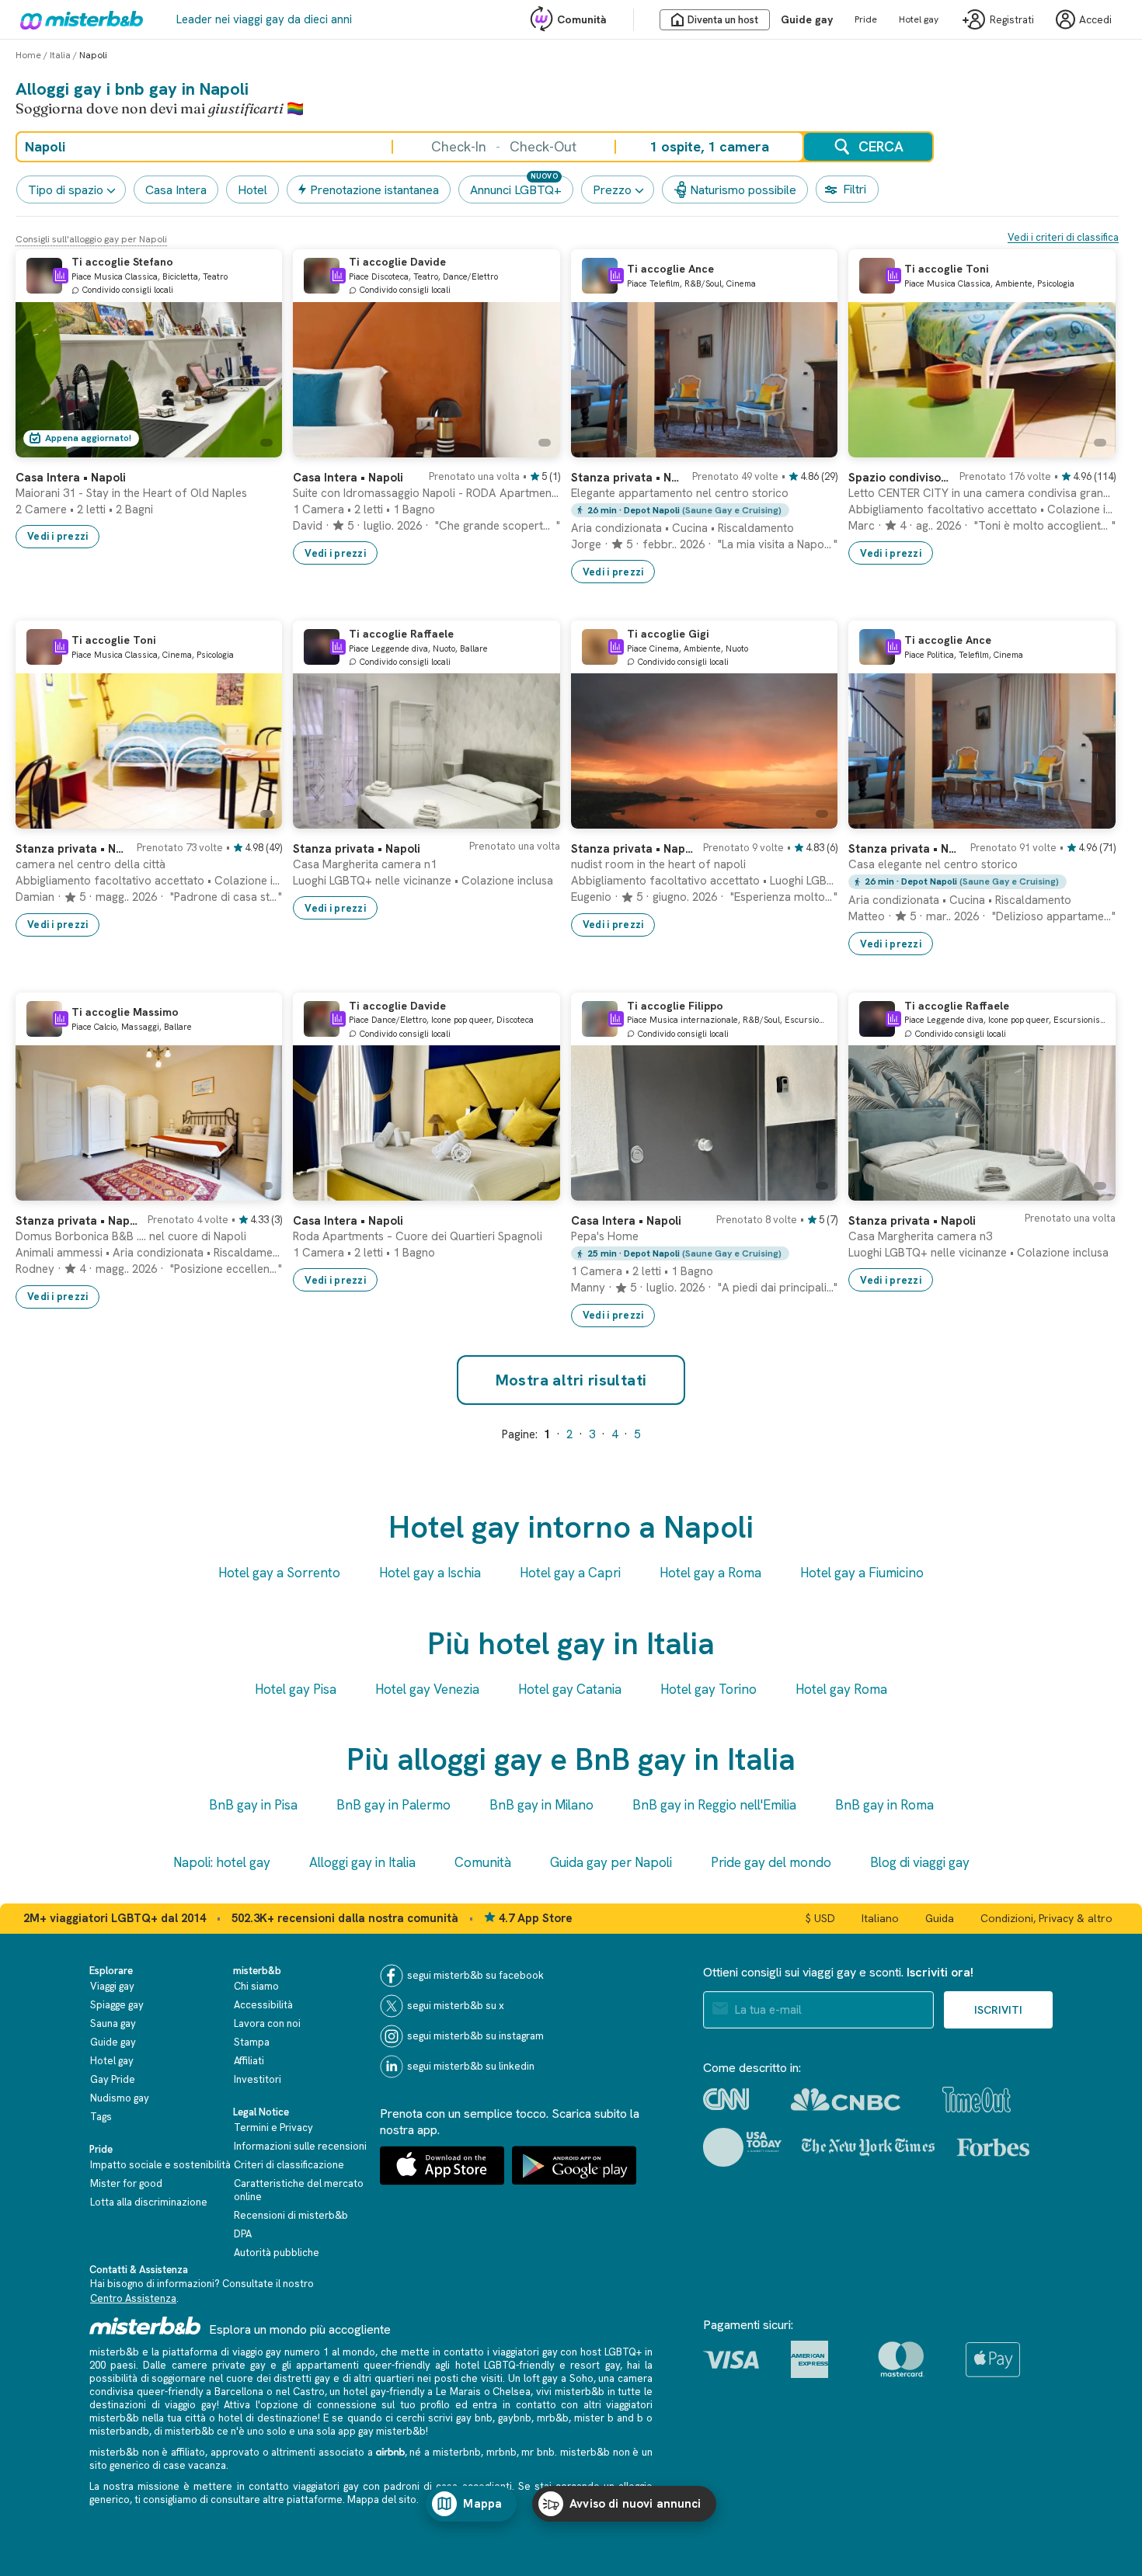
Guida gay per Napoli (611, 1862)
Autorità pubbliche (277, 2253)
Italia (60, 55)
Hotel (252, 190)
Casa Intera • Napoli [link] (71, 478)
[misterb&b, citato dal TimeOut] (977, 2100)
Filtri (855, 189)
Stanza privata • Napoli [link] (357, 849)
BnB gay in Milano (541, 1805)
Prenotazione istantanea (374, 190)
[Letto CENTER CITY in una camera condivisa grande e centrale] (1088, 446)
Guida (940, 1918)
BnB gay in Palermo (393, 1805)
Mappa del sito (382, 2500)
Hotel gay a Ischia (430, 1573)
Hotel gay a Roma (710, 1573)
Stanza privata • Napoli (627, 478)
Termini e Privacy (273, 2128)
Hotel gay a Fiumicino (862, 1573)
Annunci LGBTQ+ (516, 190)
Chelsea (512, 2392)
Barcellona (239, 2392)
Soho (581, 2378)
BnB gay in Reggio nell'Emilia (714, 1805)
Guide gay (807, 19)
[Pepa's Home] (810, 1189)
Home (28, 55)
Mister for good (126, 2183)
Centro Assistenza (133, 2298)
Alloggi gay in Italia (362, 1862)
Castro (309, 2392)
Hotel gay (919, 19)
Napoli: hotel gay (222, 1862)
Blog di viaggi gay (920, 1862)
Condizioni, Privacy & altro (1046, 1918)
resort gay (595, 2365)
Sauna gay (113, 2023)
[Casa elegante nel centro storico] (1088, 817)
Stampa (252, 2042)
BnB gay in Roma (884, 1805)
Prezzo (612, 190)
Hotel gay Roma (841, 1689)
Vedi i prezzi (57, 536)
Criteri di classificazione (289, 2165)
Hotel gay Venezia (427, 1689)
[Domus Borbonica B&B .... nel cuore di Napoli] (255, 1189)
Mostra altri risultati (571, 1380)
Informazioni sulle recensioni (300, 2146)
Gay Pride (113, 2079)
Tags (101, 2117)
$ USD (820, 1918)
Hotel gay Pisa (296, 1689)
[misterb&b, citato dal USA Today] (742, 2147)
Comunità (582, 19)
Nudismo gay (120, 2098)
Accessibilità (263, 2005)
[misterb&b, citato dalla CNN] (726, 2099)
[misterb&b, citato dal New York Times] (868, 2147)
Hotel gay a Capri (570, 1573)
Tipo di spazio (66, 190)
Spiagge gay (117, 2005)
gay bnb (474, 2418)
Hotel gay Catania (570, 1689)
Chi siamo (256, 1986)
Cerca (881, 146)
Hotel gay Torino (709, 1689)
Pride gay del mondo (771, 1862)
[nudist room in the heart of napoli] (810, 817)
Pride (866, 19)
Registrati (1012, 20)
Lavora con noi (267, 2023)
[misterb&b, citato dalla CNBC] (846, 2100)
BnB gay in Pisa (253, 1805)
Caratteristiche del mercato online (299, 2190)
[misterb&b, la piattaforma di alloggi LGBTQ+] (78, 19)
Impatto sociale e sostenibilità (160, 2165)
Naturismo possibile (743, 190)
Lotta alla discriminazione (149, 2202)
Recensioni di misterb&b (291, 2215)
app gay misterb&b (382, 2431)
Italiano (880, 1918)
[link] (255, 446)
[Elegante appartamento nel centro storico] (810, 446)
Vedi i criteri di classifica (1063, 237)
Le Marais (458, 2392)
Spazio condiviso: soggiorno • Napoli (899, 478)
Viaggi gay (112, 1986)
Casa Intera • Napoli (626, 1221)
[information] (61, 276)
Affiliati (249, 2061)
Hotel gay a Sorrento (279, 1573)
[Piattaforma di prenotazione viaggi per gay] (145, 2326)
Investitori (258, 2079)
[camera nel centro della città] (255, 817)
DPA (243, 2234)
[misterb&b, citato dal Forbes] (993, 2147)
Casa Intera (176, 190)
